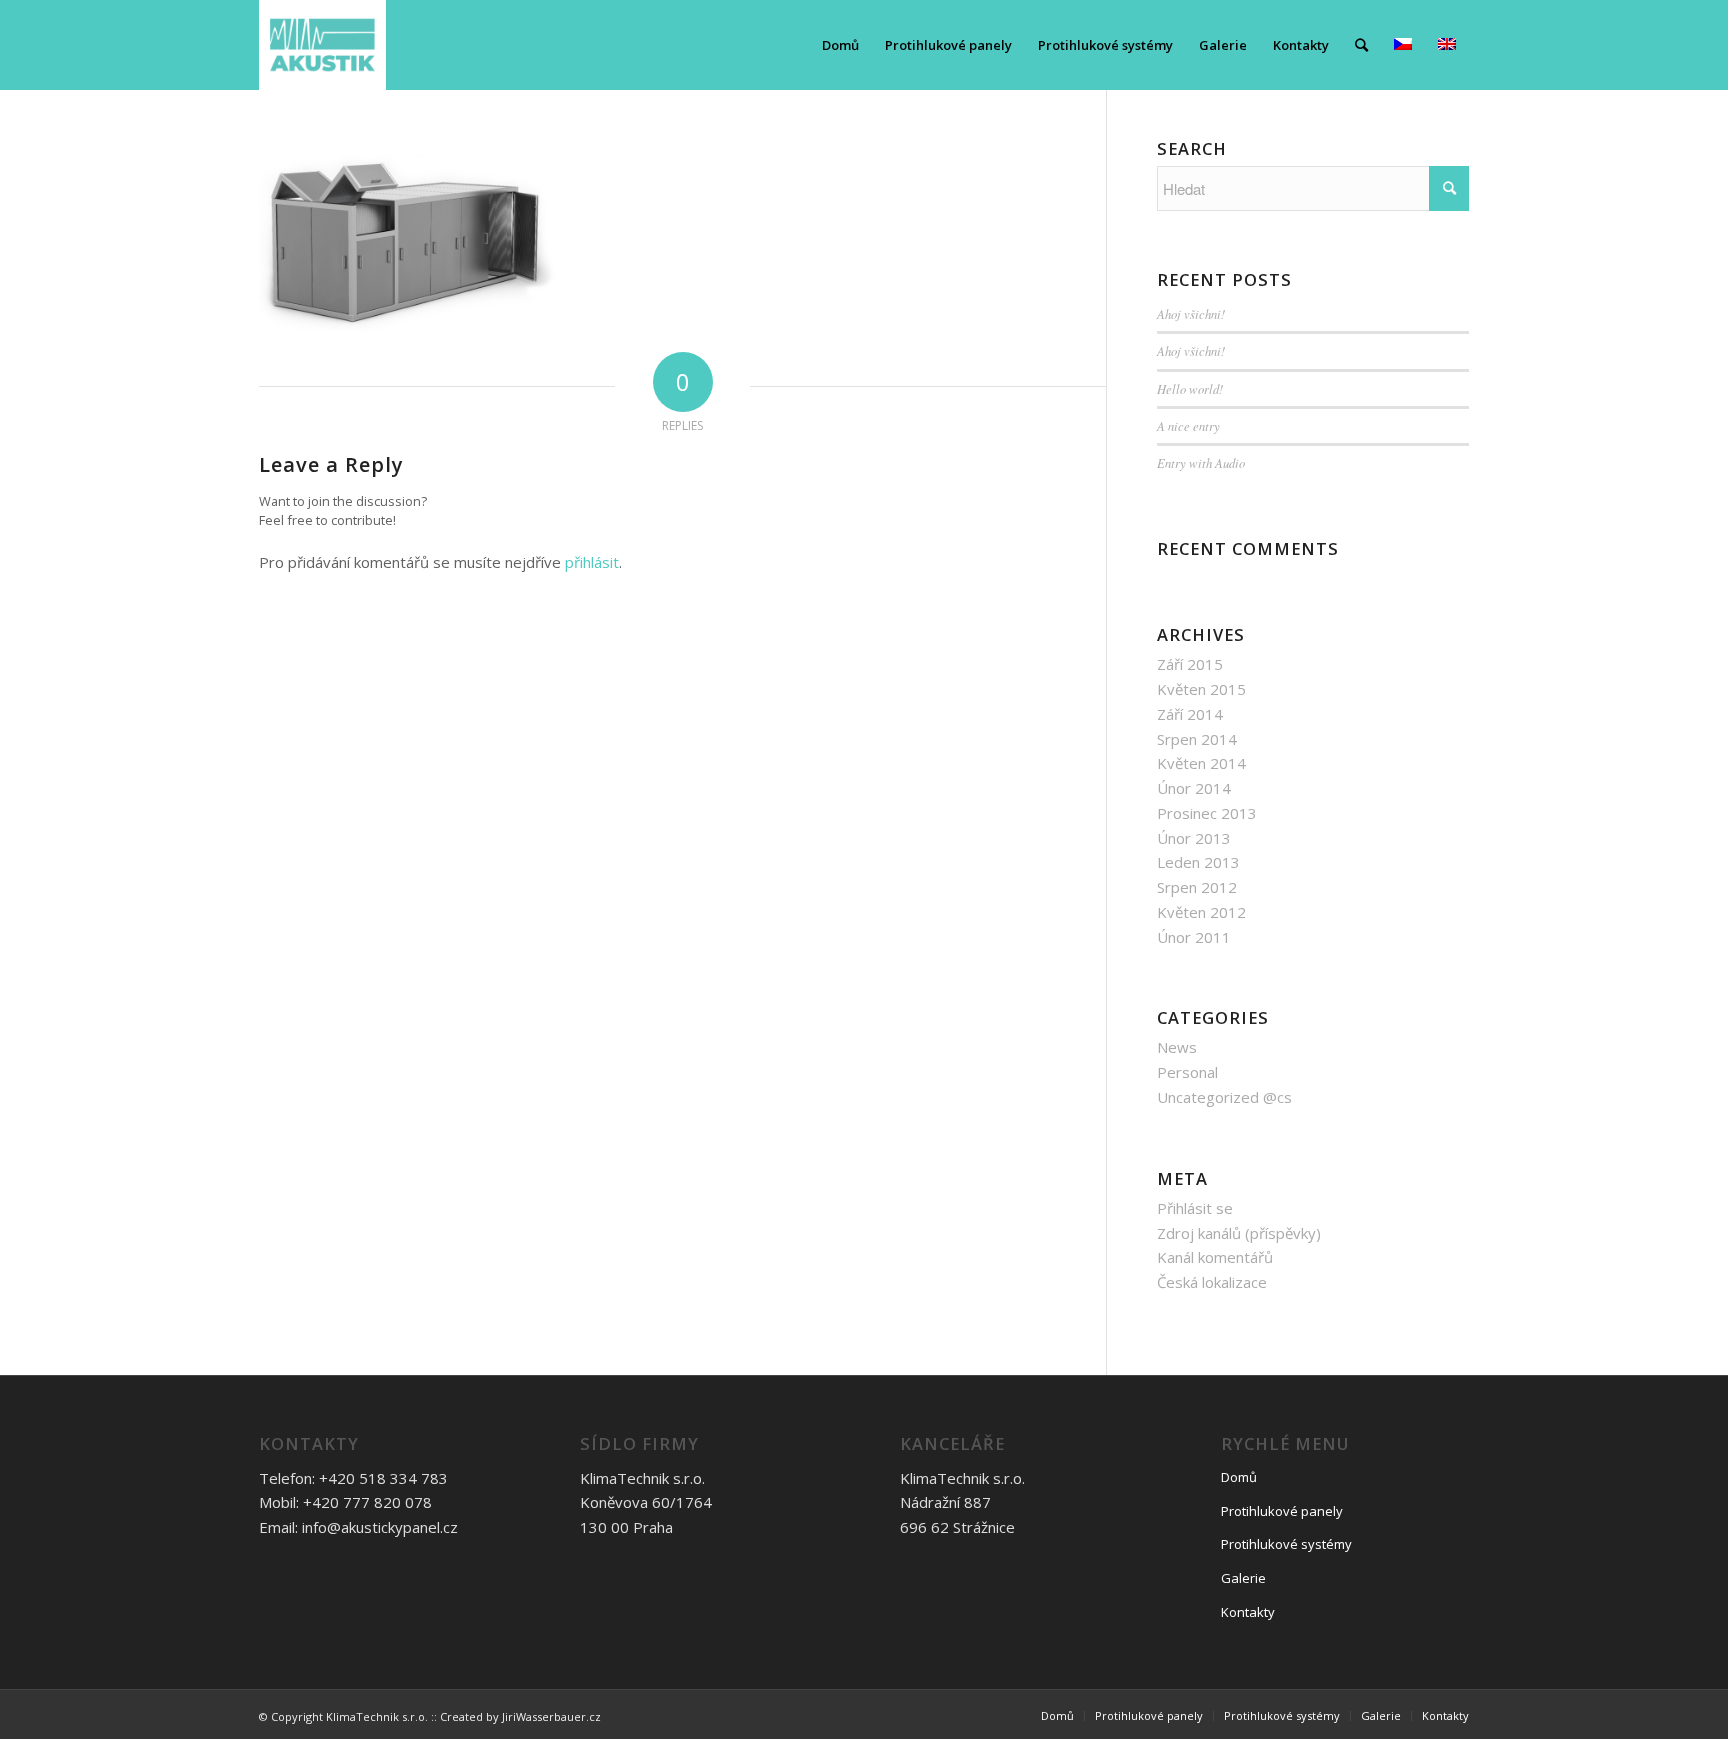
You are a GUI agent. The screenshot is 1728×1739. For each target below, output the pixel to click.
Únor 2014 (1194, 788)
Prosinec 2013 (1207, 813)
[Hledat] (1361, 45)
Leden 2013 (1198, 862)
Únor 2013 (1194, 838)
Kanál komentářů (1215, 1257)
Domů (1239, 1477)
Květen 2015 (1201, 689)
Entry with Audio (1201, 462)
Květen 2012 (1201, 912)
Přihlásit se (1195, 1208)
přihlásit (592, 562)
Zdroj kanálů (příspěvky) (1239, 1233)
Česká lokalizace (1212, 1282)
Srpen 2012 (1197, 887)
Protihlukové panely (1282, 1511)
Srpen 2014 (1197, 739)
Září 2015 (1190, 664)
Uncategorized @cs (1224, 1097)
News (1177, 1047)
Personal (1187, 1072)
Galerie (1243, 1578)
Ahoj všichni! (1191, 313)
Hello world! (1190, 388)
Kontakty (1248, 1612)
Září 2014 (1190, 714)
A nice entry (1188, 425)
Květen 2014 (1201, 763)
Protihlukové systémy (1286, 1544)
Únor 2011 (1194, 937)
